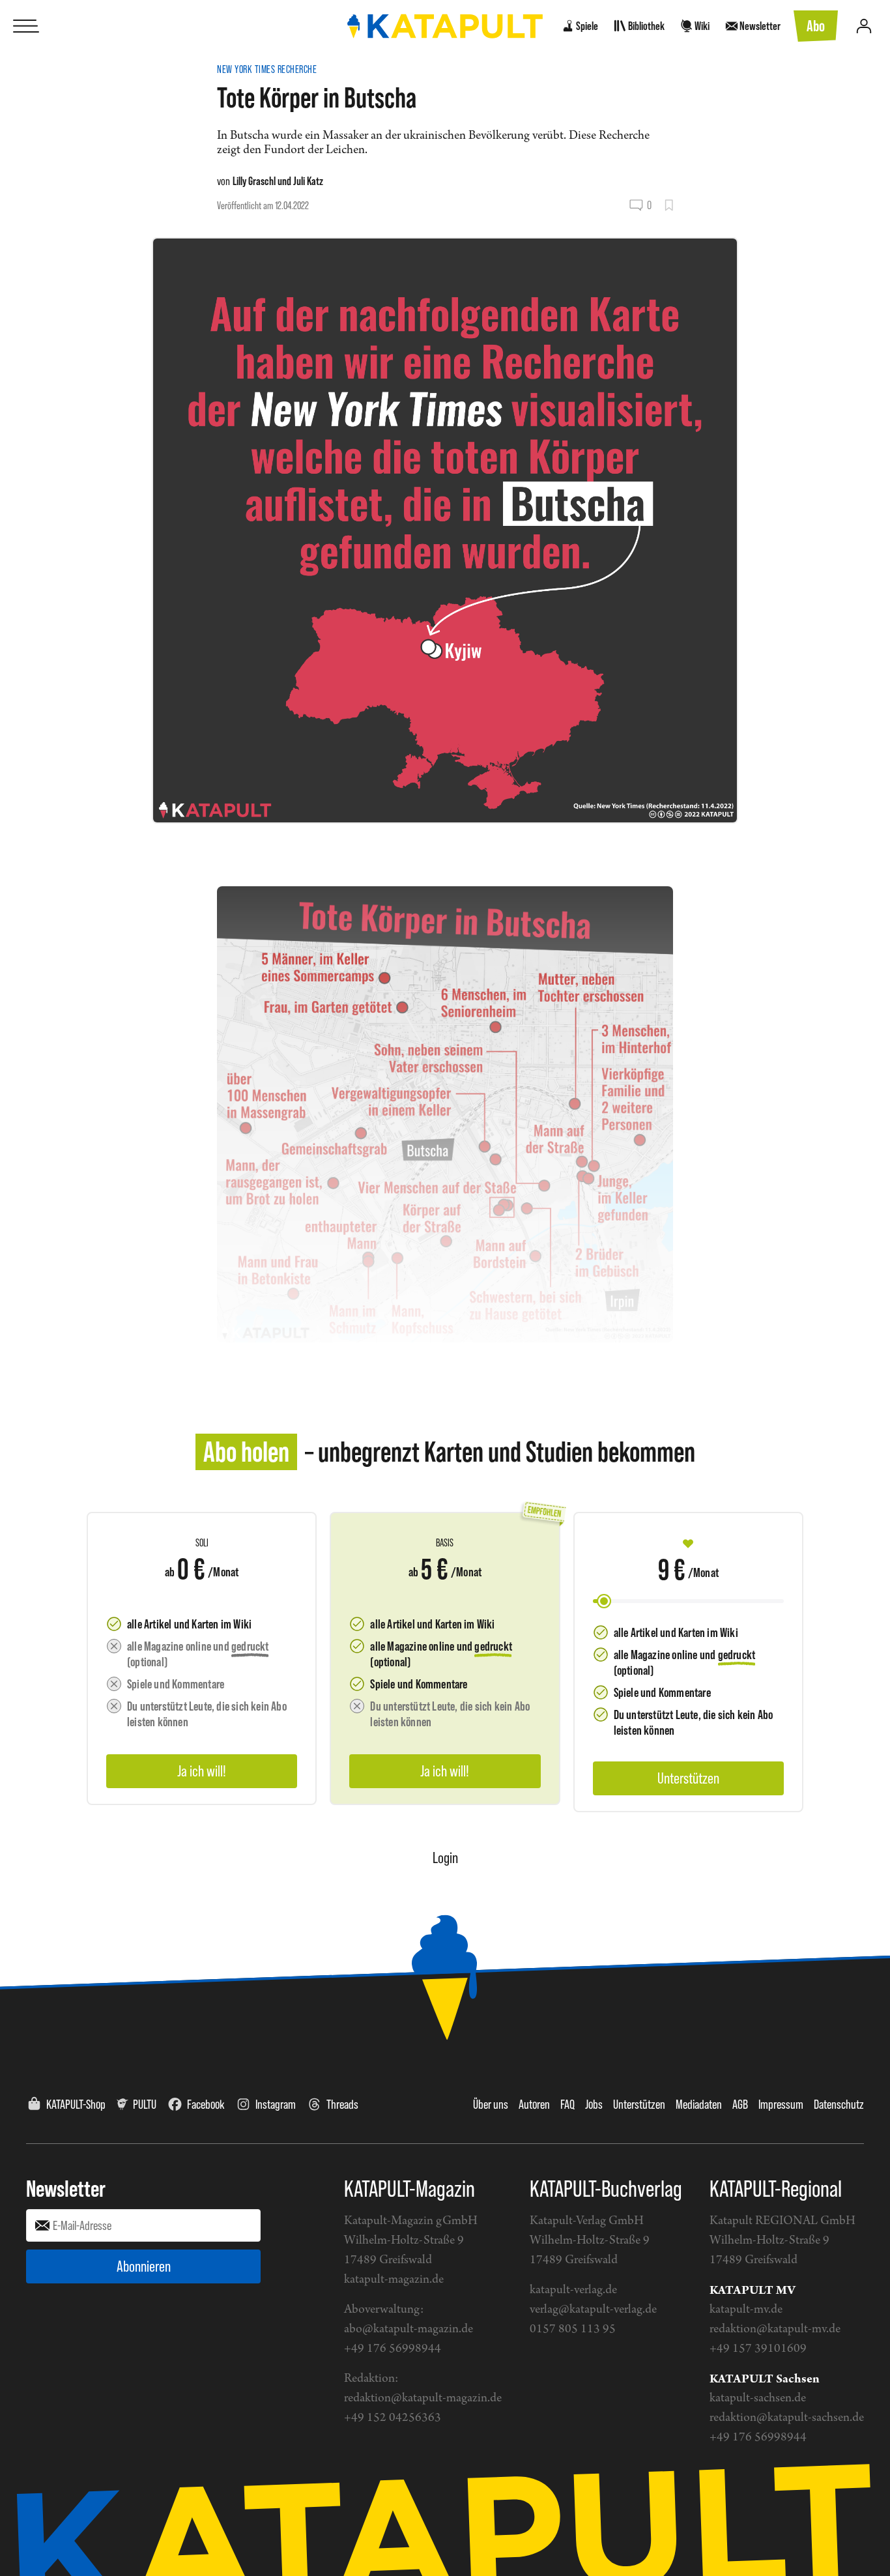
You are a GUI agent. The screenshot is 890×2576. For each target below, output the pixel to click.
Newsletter (66, 2188)
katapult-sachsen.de (758, 2398)
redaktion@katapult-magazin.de (423, 2398)
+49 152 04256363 (393, 2418)
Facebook (206, 2104)
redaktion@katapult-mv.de (775, 2329)
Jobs (594, 2104)
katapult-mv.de (746, 2310)
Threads (342, 2104)
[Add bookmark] (669, 205)
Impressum (781, 2104)
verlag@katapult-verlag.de (593, 2310)
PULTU (145, 2104)
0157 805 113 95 (573, 2329)
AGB (740, 2104)
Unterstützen (639, 2104)
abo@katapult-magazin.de (409, 2329)
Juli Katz (308, 181)
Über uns (491, 2104)
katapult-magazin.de (394, 2280)
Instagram (276, 2104)
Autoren (534, 2104)
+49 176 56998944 (393, 2349)
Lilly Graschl (254, 181)
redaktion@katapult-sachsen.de (787, 2418)
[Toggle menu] (26, 26)
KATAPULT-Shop (76, 2104)
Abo (816, 26)
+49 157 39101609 (758, 2349)
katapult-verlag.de (573, 2290)
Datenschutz (839, 2104)
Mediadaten (699, 2104)
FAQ (567, 2104)
